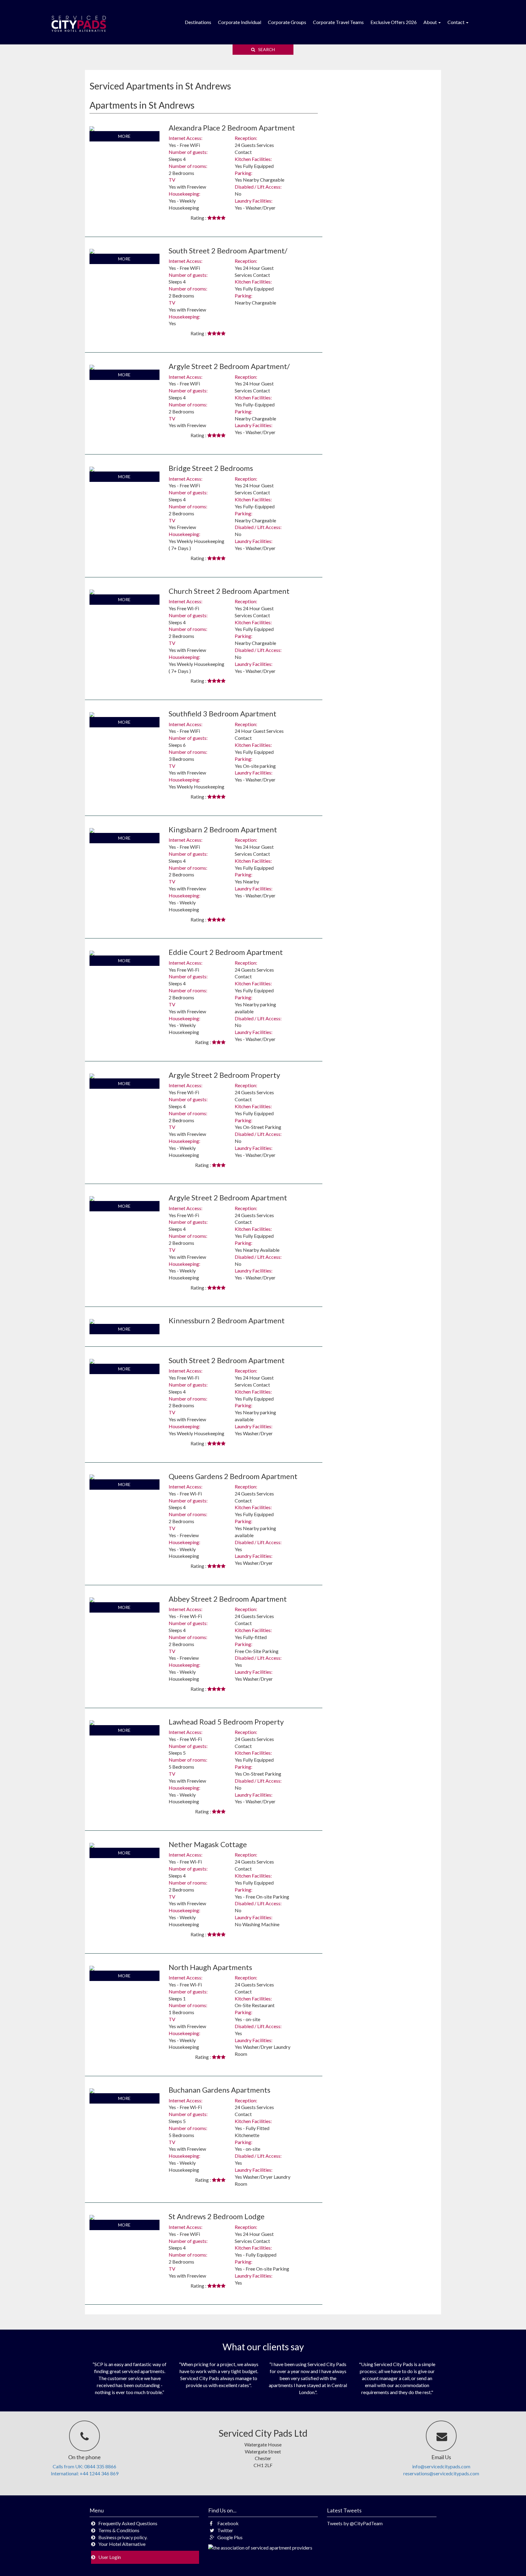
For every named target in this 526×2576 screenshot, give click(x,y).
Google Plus (230, 2537)
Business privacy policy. (123, 2537)
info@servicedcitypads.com (441, 2466)
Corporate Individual (240, 22)
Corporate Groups (287, 22)
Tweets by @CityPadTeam (355, 2523)
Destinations (198, 22)
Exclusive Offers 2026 (394, 22)
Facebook (228, 2523)
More (124, 136)
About (431, 22)
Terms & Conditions (119, 2530)
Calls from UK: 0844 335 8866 (84, 2466)
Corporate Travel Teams (338, 22)
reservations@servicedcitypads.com (441, 2473)
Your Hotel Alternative (122, 2544)
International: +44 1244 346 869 (85, 2473)
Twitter (225, 2530)
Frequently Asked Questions (128, 2523)
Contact (456, 22)
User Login (110, 2557)
